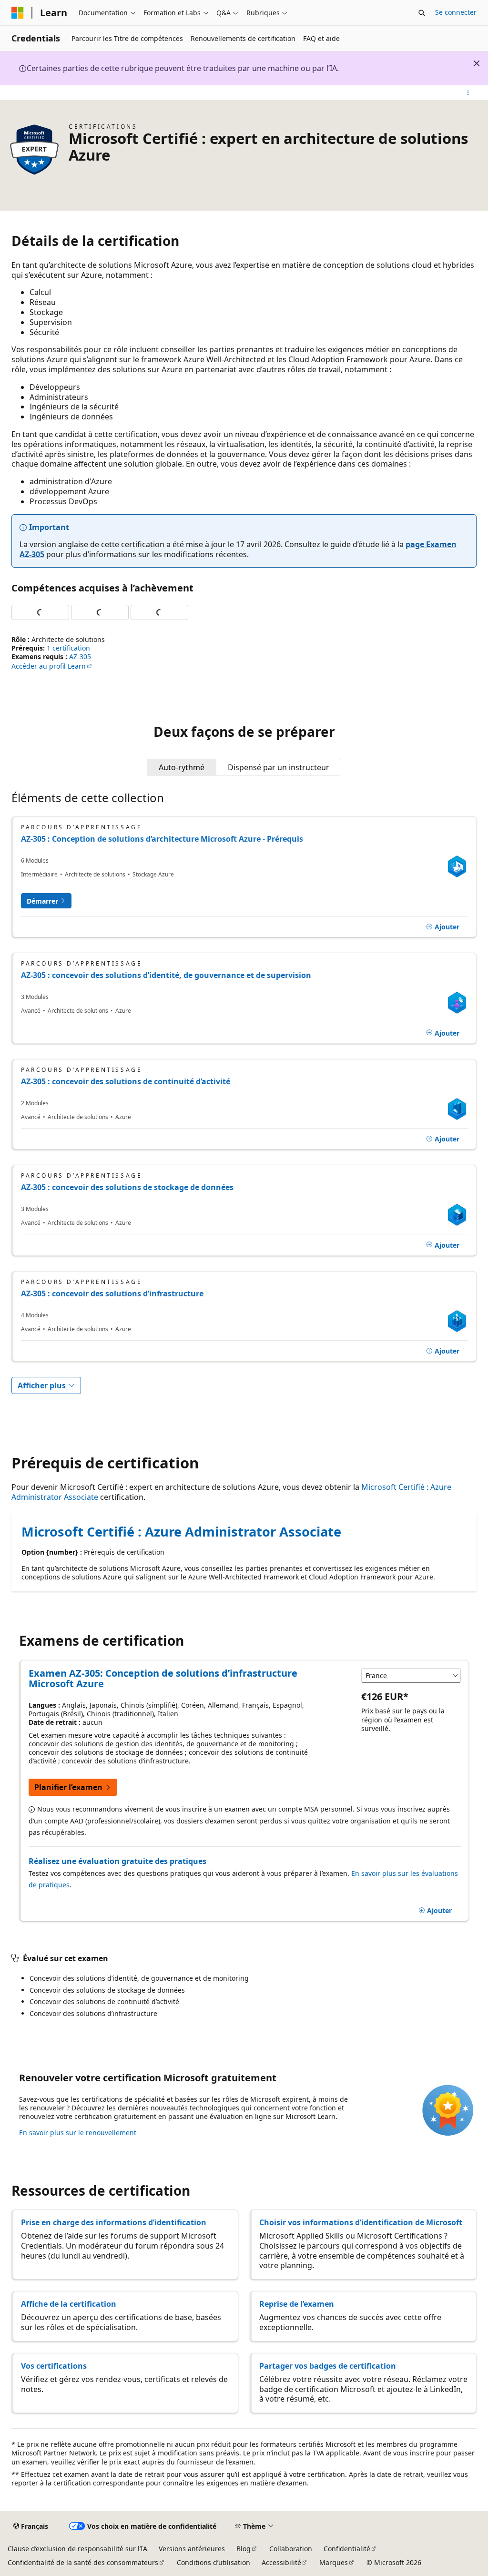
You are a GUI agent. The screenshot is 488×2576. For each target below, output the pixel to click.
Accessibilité (281, 2562)
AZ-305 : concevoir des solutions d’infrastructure (112, 1293)
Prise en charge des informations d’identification (114, 2222)
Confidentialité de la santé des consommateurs (83, 2562)
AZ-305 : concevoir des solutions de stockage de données (127, 1187)
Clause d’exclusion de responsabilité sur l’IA (77, 2549)
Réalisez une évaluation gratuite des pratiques (117, 1861)
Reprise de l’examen (297, 2304)
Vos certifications (54, 2366)
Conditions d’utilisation (213, 2562)
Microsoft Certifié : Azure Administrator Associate (181, 1532)
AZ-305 (80, 657)
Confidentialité (347, 2549)
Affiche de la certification (69, 2304)
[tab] (182, 767)
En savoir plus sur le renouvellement (78, 2133)
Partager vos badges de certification (328, 2366)
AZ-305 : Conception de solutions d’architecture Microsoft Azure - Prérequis (162, 839)
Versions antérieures (192, 2549)
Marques (334, 2562)
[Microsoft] (18, 13)
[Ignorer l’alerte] (477, 63)
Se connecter (456, 12)
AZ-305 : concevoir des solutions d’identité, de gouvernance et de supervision (166, 975)
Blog (244, 2549)
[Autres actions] (468, 93)
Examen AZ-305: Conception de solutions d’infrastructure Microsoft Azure (163, 1679)
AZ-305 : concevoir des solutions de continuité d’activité (126, 1081)
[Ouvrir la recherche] (422, 13)
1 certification (68, 648)
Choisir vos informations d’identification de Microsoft (361, 2222)
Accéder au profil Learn (49, 666)
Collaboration (291, 2549)
